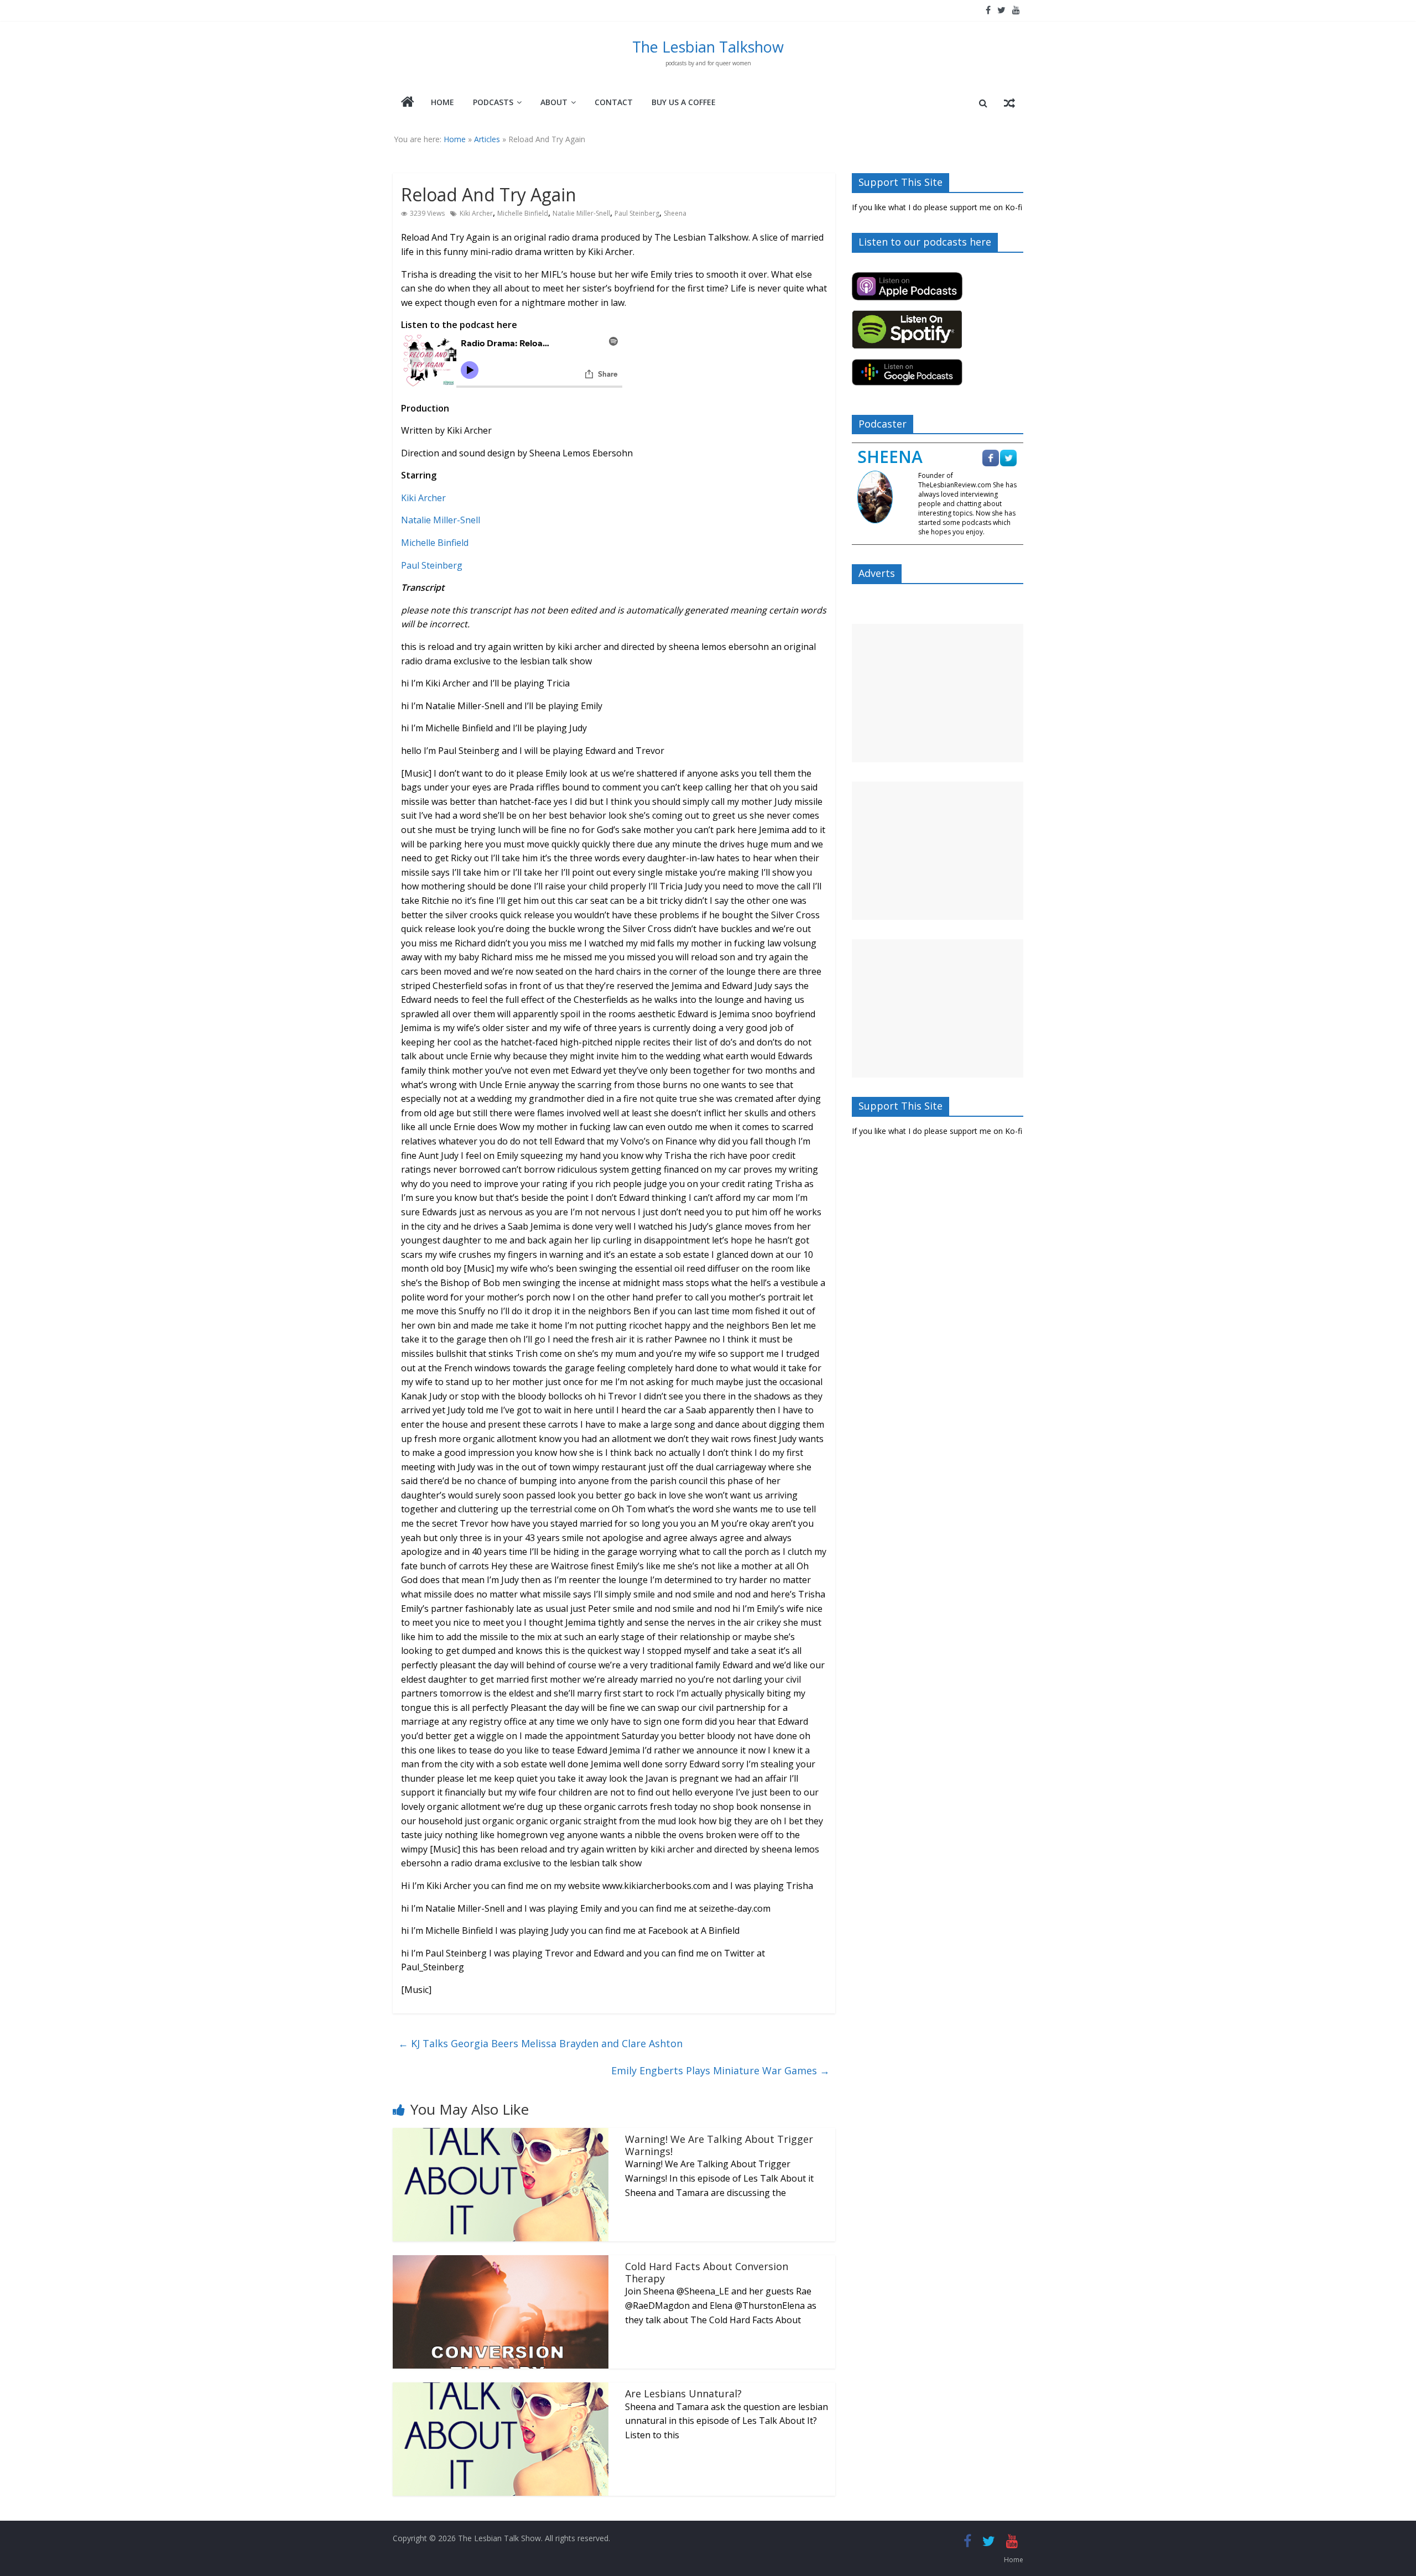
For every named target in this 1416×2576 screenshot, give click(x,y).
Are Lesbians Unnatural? (683, 2393)
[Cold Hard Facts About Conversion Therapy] (501, 2262)
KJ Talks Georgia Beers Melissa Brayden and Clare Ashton (540, 2043)
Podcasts (493, 102)
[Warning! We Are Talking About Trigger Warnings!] (501, 2135)
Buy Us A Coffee (684, 102)
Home (442, 102)
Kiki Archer (476, 213)
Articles (487, 139)
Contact (614, 102)
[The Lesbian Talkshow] (408, 103)
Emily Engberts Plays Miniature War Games (720, 2070)
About (554, 102)
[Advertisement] (938, 693)
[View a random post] (1009, 103)
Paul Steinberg (637, 213)
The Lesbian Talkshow (708, 47)
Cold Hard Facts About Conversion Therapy (707, 2272)
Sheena (675, 213)
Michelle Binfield (523, 213)
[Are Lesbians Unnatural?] (501, 2389)
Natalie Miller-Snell (581, 213)
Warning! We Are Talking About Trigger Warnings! (719, 2145)
